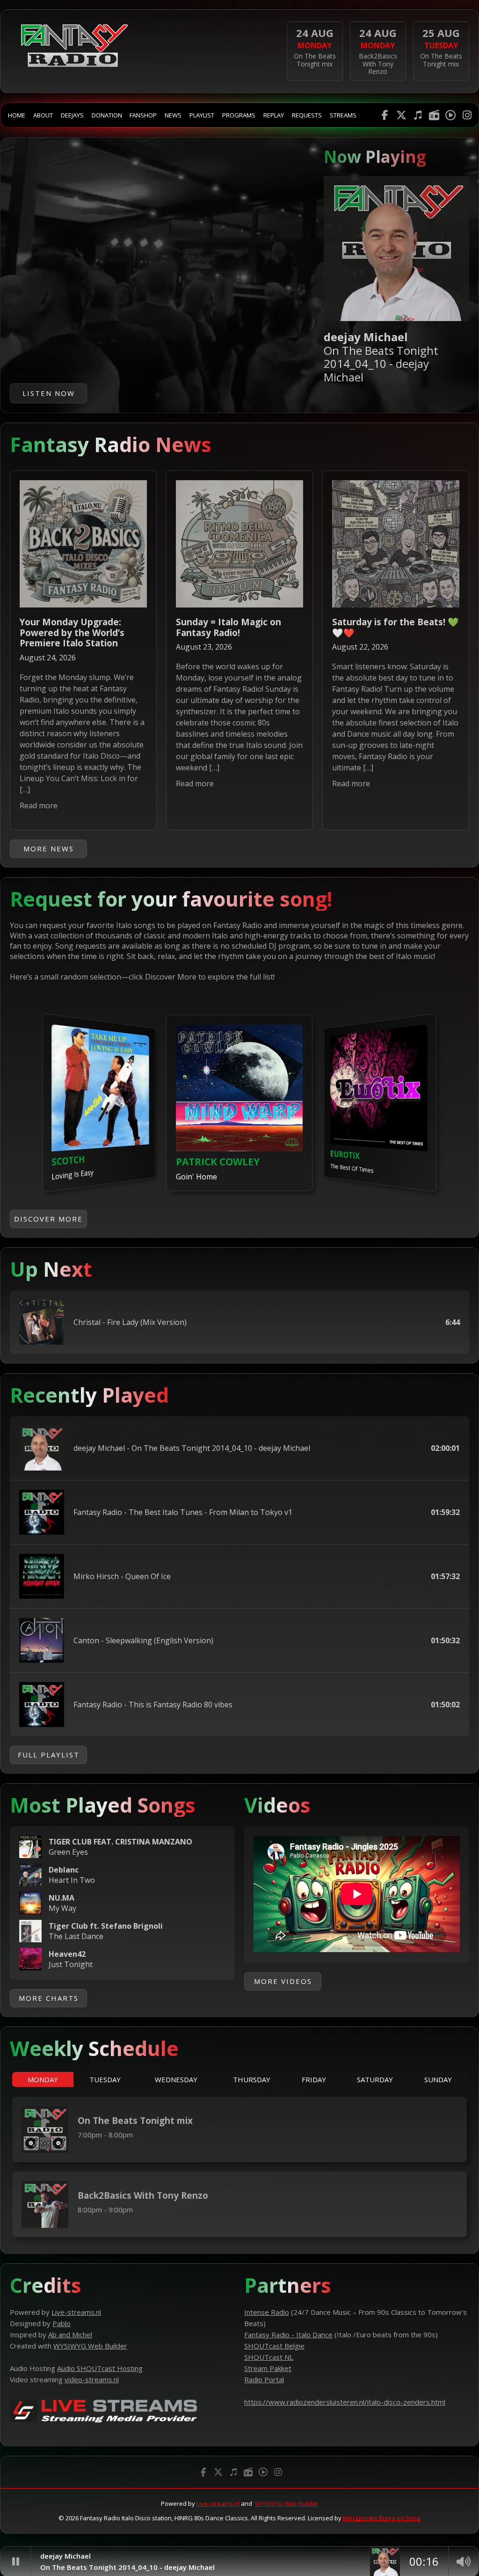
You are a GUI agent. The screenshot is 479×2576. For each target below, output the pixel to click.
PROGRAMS (239, 115)
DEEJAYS (72, 115)
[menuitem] (17, 115)
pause (15, 2561)
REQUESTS (307, 115)
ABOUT (43, 115)
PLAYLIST (202, 115)
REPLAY (274, 115)
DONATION (107, 115)
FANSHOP (143, 115)
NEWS (173, 115)
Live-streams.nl (218, 2503)
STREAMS (343, 115)
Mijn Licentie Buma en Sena (382, 2518)
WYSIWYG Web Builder (287, 2503)
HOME (17, 115)
